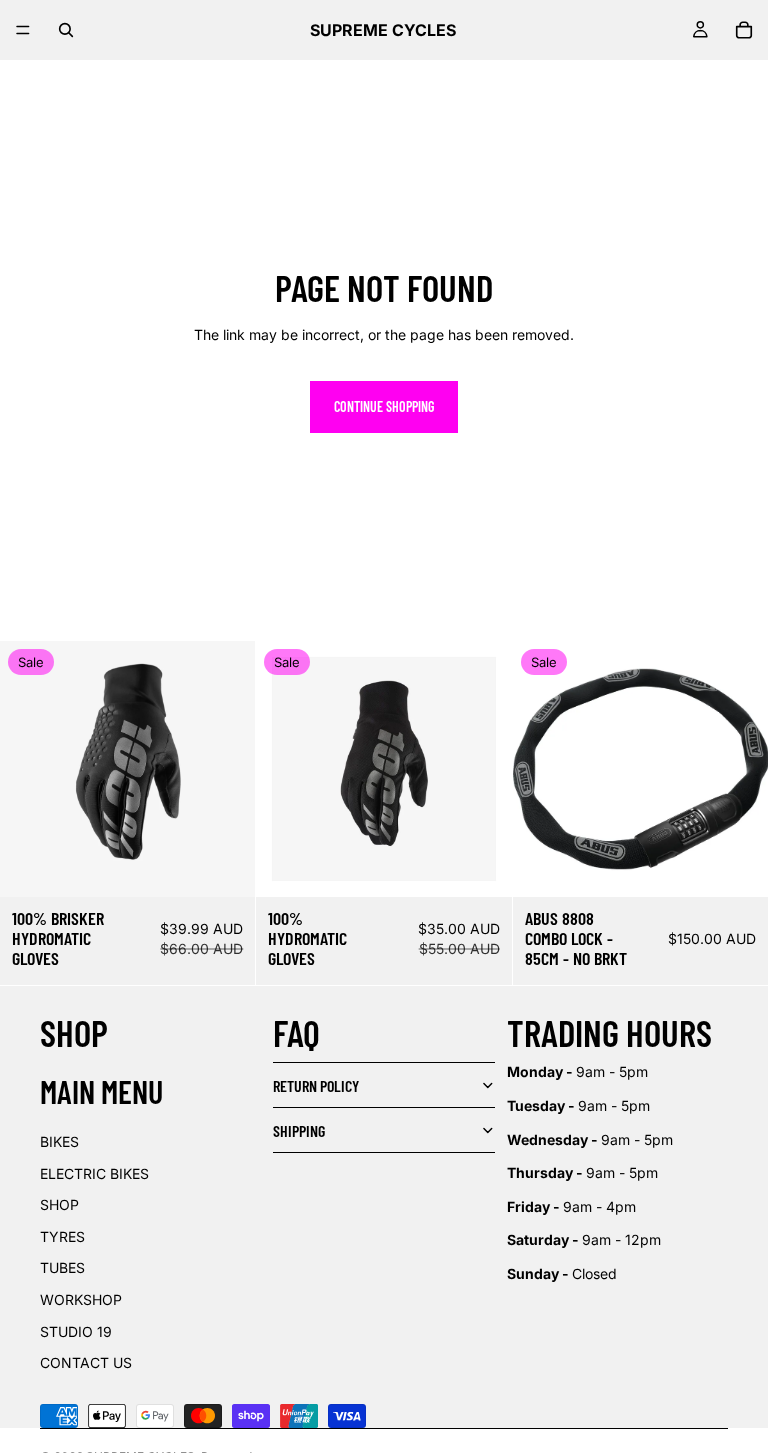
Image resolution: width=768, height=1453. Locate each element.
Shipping (299, 1130)
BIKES (59, 1141)
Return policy (316, 1085)
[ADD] (225, 866)
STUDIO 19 (76, 1331)
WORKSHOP (81, 1299)
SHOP (59, 1204)
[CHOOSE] (737, 866)
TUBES (62, 1267)
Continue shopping (384, 406)
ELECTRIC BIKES (94, 1173)
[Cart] (744, 30)
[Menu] (23, 30)
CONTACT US (86, 1362)
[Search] (66, 30)
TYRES (62, 1236)
